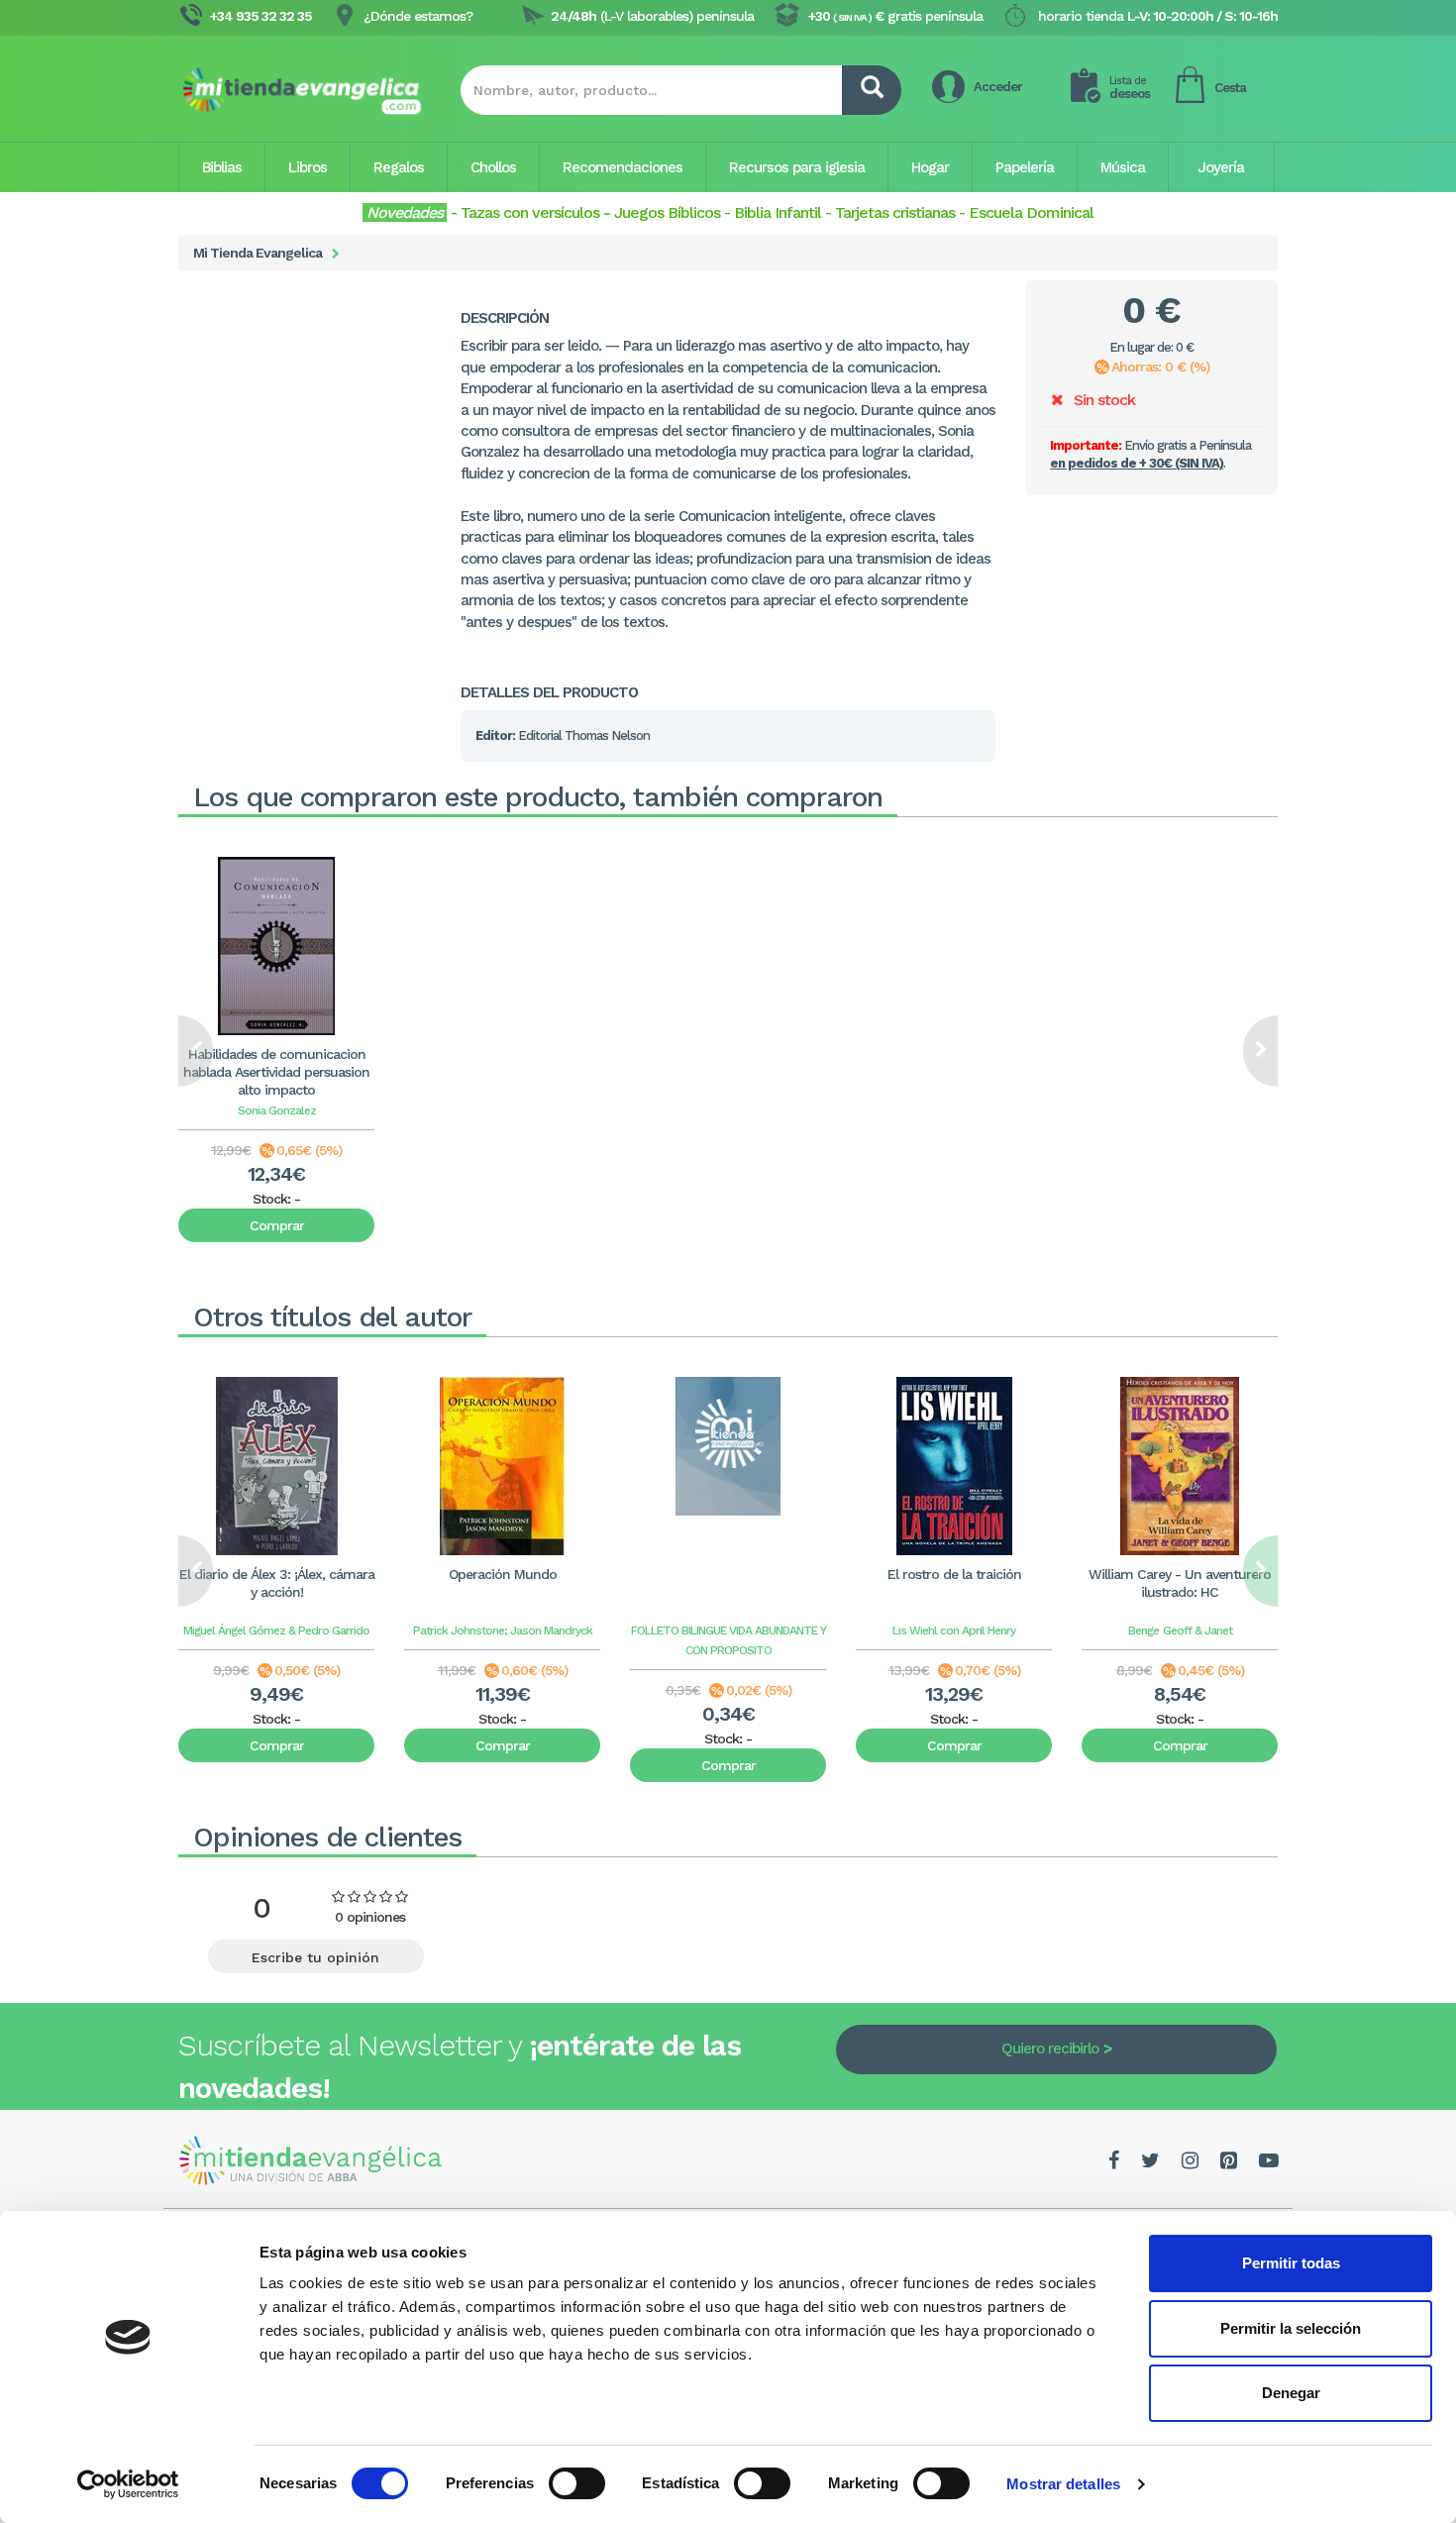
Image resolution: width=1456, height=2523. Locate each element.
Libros (308, 167)
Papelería (1025, 167)
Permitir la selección (1291, 2328)
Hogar (930, 167)
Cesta (1230, 88)
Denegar (1291, 2393)
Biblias (222, 167)
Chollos (493, 167)
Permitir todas (1291, 2263)
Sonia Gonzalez (277, 1110)
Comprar (277, 1225)
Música (1123, 167)
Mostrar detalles (1063, 2484)
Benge (1144, 1630)
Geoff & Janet (1197, 1630)
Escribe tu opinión (315, 1957)
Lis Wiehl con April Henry (954, 1630)
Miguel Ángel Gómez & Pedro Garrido (276, 1630)
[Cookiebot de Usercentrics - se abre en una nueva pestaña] (128, 2484)
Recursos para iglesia (797, 167)
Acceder (998, 87)
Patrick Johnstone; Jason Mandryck (503, 1630)
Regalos (399, 167)
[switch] (577, 2483)
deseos (1130, 88)
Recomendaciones (623, 167)
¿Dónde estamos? (418, 16)
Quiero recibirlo (1050, 2049)
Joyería (1221, 167)
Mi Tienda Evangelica (258, 253)
